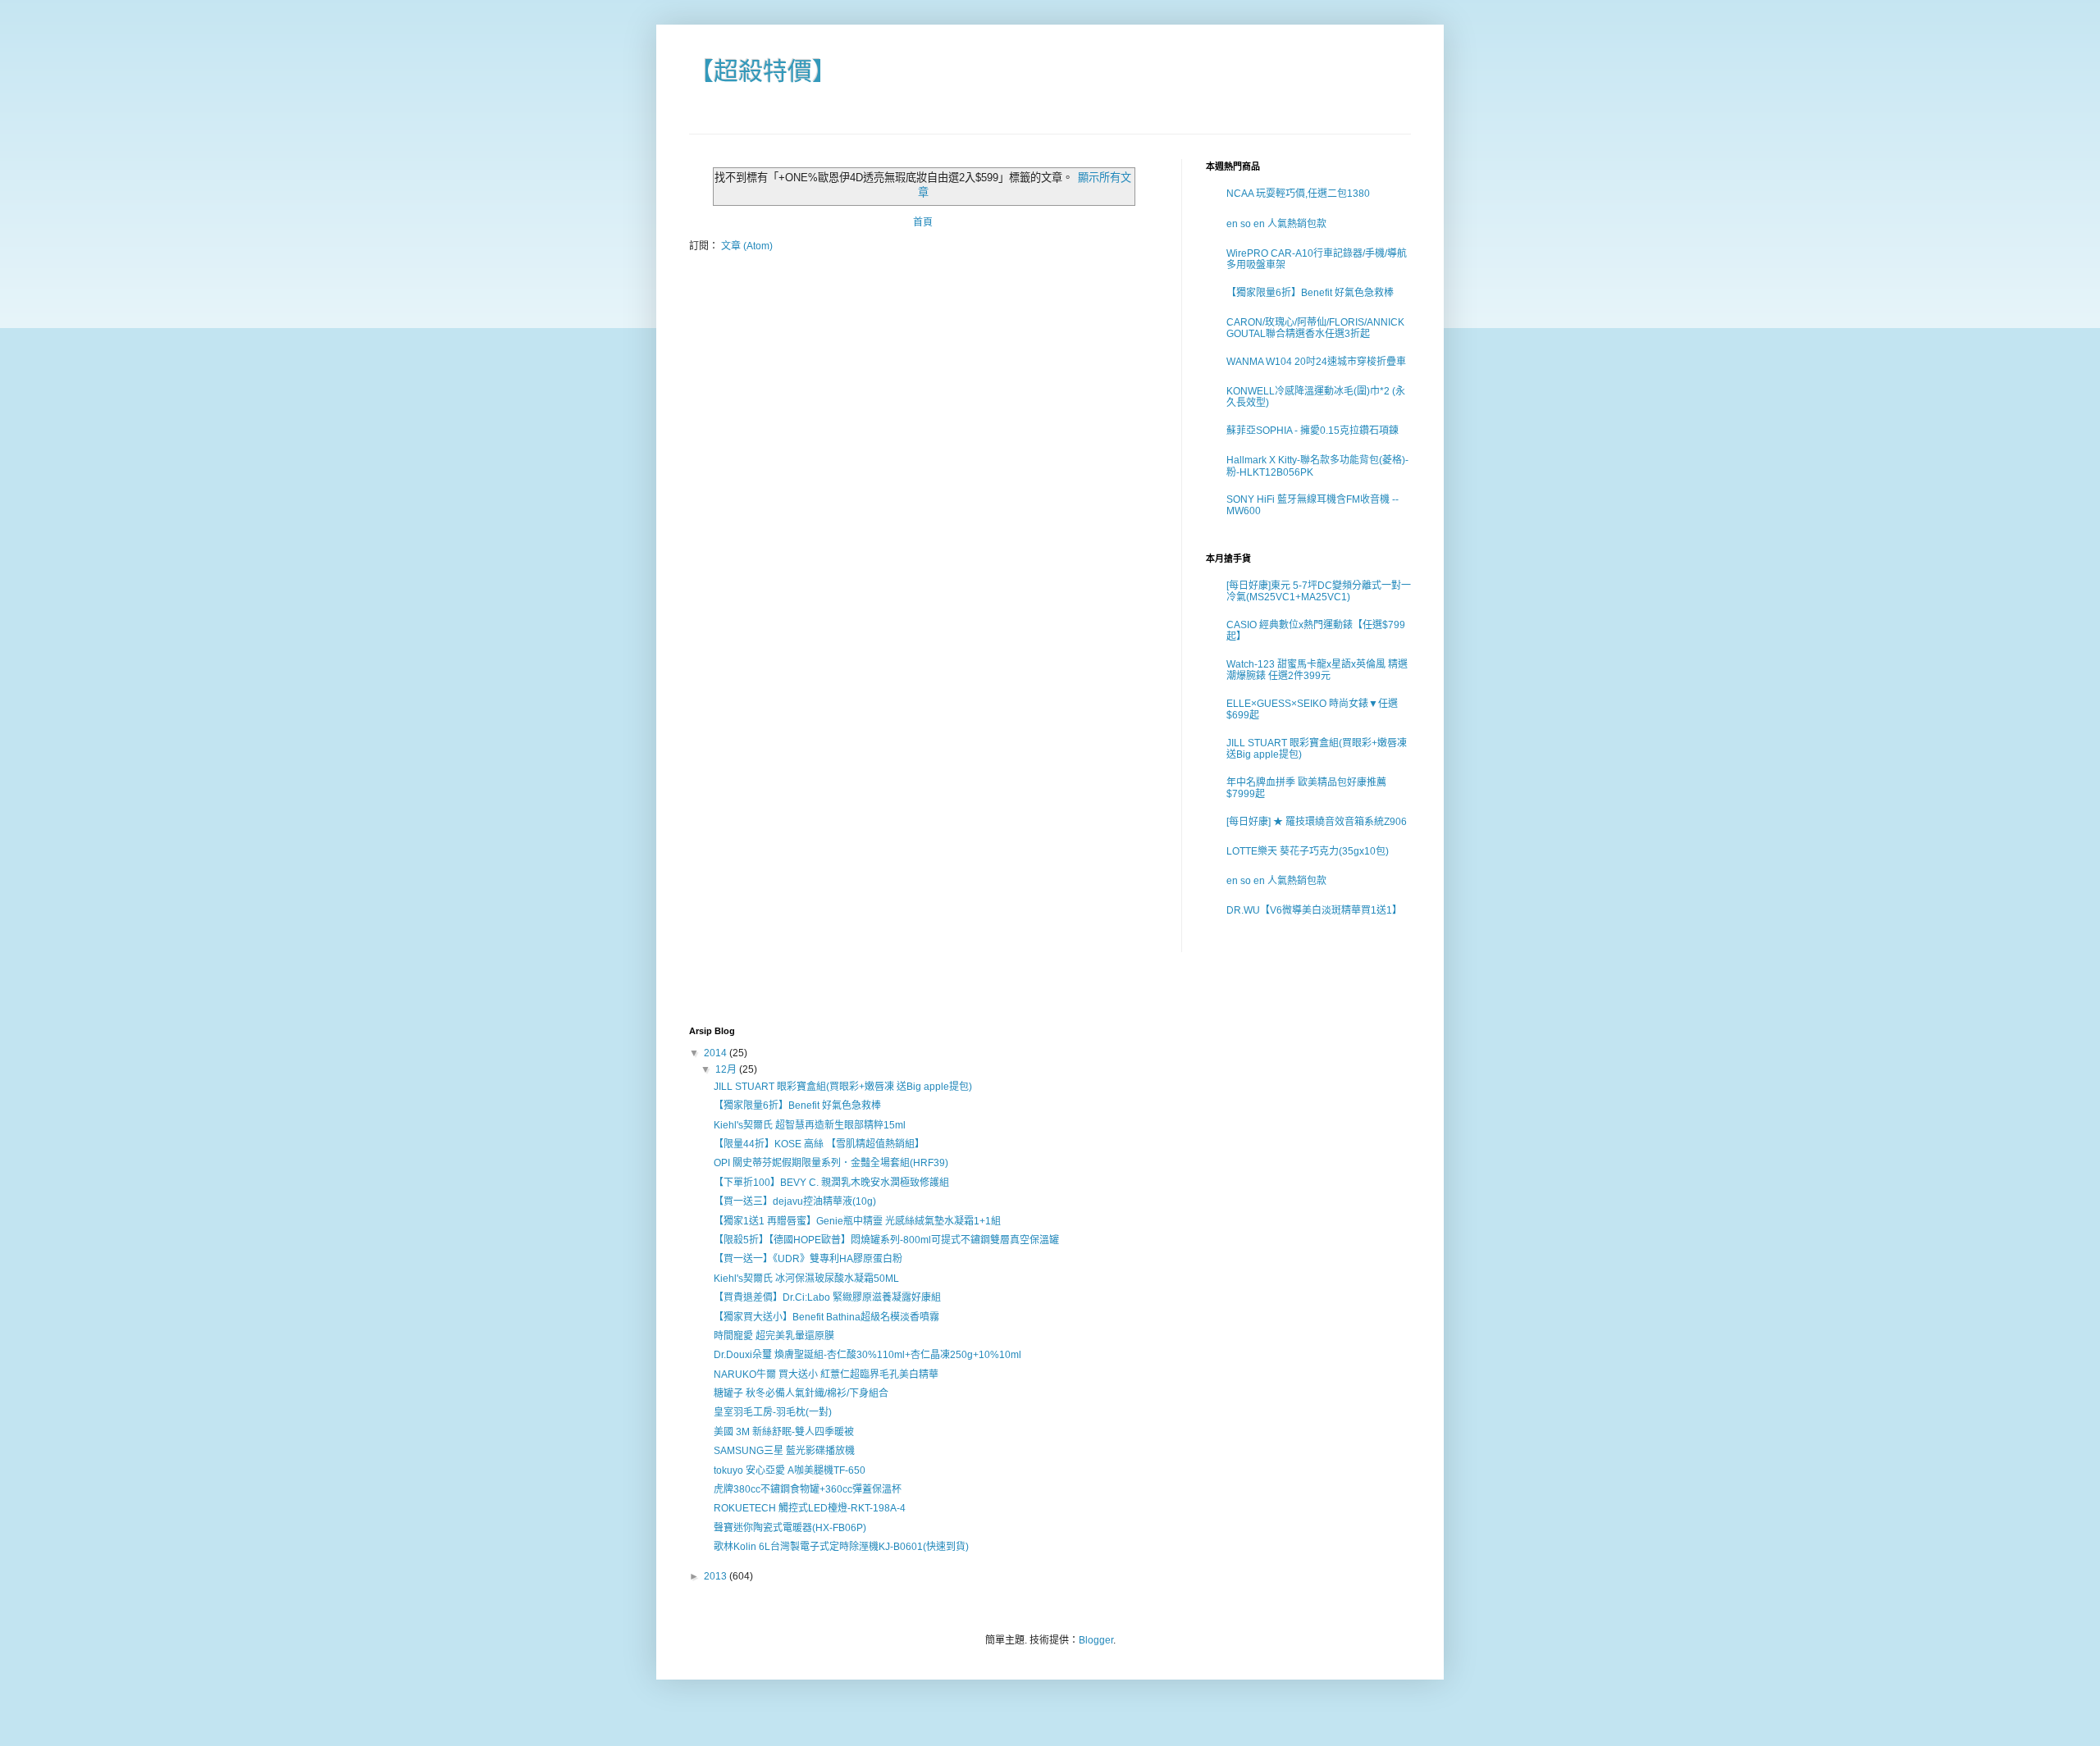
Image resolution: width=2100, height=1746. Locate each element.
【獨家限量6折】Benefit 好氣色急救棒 (1310, 293)
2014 (717, 1053)
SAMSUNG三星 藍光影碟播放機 (784, 1451)
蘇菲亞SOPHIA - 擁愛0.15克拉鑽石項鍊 (1312, 431)
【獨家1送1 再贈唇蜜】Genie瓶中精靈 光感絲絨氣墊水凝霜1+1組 (857, 1221)
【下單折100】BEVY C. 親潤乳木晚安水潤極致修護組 (831, 1183)
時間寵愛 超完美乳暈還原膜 (774, 1336)
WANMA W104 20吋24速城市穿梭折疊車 (1316, 362)
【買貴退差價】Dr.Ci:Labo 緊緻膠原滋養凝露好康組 (827, 1297)
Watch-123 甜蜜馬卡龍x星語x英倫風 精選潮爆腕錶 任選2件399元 (1317, 670)
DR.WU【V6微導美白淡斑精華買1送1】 (1314, 910)
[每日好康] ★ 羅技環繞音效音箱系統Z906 (1317, 822)
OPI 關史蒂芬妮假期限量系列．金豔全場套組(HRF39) (831, 1163)
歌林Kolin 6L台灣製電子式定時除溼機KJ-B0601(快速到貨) (841, 1547)
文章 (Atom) (747, 246)
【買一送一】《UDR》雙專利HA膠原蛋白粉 (808, 1259)
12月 (727, 1069)
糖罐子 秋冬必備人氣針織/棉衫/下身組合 (801, 1393)
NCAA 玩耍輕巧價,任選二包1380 (1298, 194)
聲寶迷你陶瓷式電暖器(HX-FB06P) (790, 1528)
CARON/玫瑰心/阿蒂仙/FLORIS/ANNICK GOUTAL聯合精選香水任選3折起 (1315, 328)
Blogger (1096, 1640)
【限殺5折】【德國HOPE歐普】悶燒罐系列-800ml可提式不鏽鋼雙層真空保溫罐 (886, 1240)
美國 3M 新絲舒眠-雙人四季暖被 (784, 1432)
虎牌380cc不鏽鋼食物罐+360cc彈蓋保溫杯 (808, 1489)
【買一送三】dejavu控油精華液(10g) (795, 1201)
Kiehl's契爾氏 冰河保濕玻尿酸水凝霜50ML (806, 1279)
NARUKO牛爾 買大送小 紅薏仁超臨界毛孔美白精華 (826, 1374)
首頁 (923, 222)
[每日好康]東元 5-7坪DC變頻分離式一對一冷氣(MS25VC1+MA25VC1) (1319, 591)
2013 (717, 1576)
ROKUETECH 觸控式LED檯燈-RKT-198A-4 (810, 1508)
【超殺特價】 (763, 71)
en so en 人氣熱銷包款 (1276, 224)
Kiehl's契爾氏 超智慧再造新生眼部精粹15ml (810, 1125)
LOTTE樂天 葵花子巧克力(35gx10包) (1308, 851)
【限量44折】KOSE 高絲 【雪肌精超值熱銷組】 (819, 1144)
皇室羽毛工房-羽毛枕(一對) (773, 1412)
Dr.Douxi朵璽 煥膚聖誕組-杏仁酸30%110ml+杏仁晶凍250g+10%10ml (867, 1355)
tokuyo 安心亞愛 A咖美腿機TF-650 (790, 1470)
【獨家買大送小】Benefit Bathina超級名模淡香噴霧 (826, 1317)
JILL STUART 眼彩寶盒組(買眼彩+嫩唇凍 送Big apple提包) (843, 1087)
